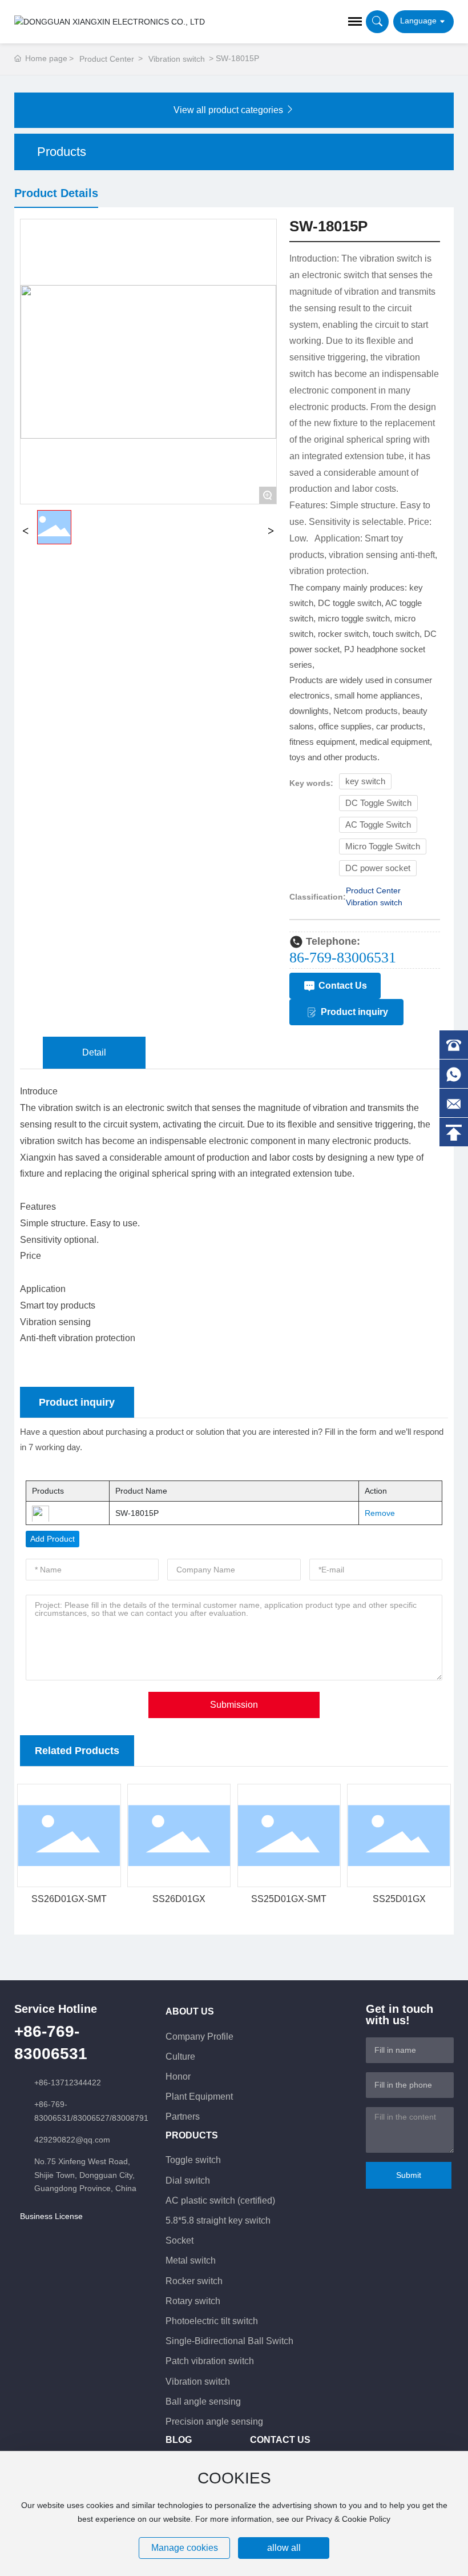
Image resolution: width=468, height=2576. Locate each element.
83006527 (91, 2118)
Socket (179, 2240)
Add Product (53, 1539)
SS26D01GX (179, 1899)
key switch (365, 781)
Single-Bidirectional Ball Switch (229, 2341)
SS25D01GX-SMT (289, 1899)
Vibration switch (177, 59)
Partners (183, 2116)
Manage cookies (185, 2548)
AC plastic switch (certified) (220, 2200)
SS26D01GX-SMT (69, 1899)
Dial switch (188, 2180)
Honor (178, 2077)
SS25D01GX (399, 1899)
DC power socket (378, 868)
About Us (190, 2011)
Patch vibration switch (210, 2361)
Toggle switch (193, 2160)
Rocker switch (194, 2281)
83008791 (130, 2118)
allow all (284, 2548)
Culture (180, 2057)
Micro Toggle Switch (383, 846)
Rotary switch (193, 2301)
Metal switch (191, 2260)
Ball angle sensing (203, 2402)
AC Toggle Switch (378, 825)
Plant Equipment (199, 2096)
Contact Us (280, 2440)
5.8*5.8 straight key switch (218, 2220)
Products (192, 2135)
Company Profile (199, 2037)
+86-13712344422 (68, 2083)
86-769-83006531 (343, 958)
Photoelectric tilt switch (212, 2321)
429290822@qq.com (72, 2140)
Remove (376, 1513)
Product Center (107, 59)
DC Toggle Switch (378, 803)
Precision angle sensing (214, 2421)
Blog (179, 2440)
